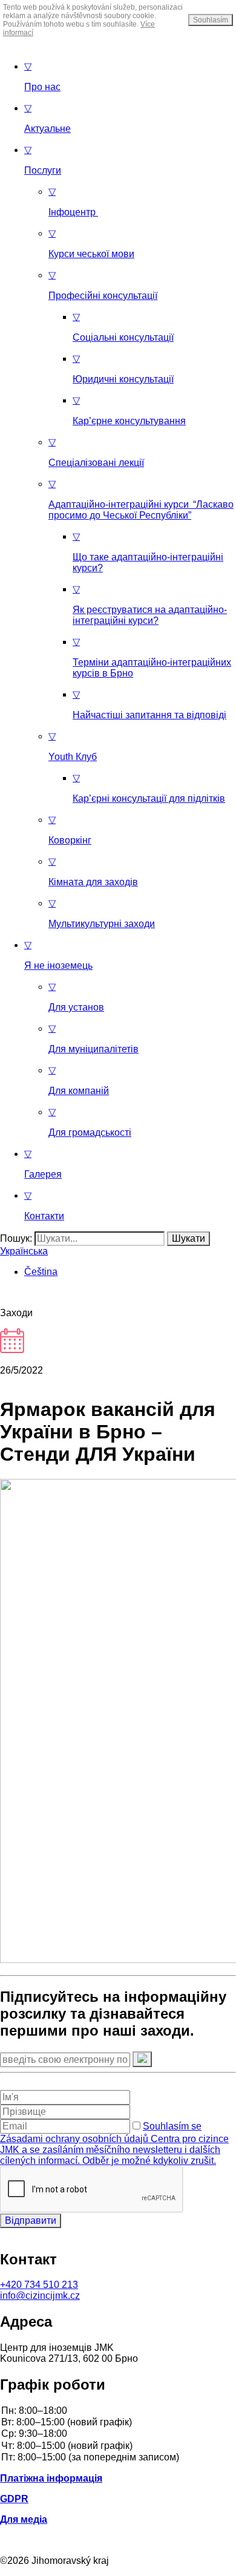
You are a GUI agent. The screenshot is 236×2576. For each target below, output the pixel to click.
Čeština (41, 1272)
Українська (24, 1251)
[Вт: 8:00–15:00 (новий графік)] (118, 2423)
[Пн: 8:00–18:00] (118, 2411)
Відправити (31, 2220)
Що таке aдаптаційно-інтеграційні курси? (148, 552)
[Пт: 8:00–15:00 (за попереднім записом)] (118, 2458)
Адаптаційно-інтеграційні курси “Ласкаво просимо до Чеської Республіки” (141, 500)
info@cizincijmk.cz (40, 2296)
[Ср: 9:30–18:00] (118, 2434)
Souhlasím (211, 20)
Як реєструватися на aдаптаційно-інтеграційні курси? (150, 605)
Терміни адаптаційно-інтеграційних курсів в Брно (152, 657)
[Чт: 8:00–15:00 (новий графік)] (118, 2446)
